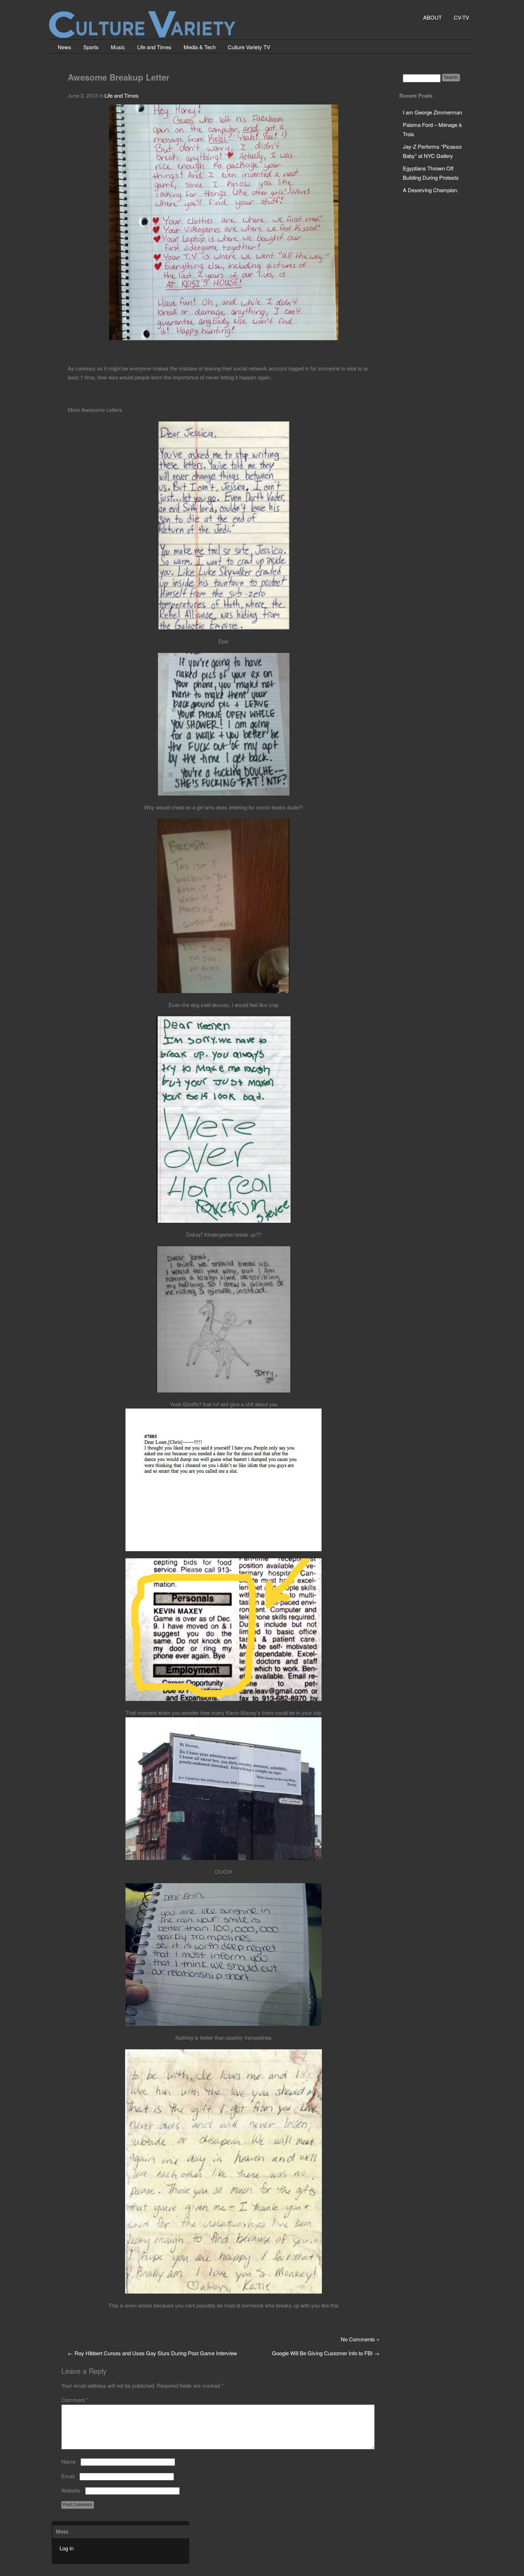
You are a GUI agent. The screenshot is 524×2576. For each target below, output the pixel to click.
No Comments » (360, 2339)
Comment (75, 2400)
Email (68, 2476)
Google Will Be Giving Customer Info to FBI (326, 2353)
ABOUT (432, 17)
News (65, 47)
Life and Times (154, 47)
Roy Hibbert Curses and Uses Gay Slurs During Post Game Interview (152, 2353)
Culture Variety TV (249, 47)
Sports (91, 47)
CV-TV (461, 17)
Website (71, 2490)
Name (68, 2461)
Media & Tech (200, 47)
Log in (66, 2548)
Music (118, 47)
